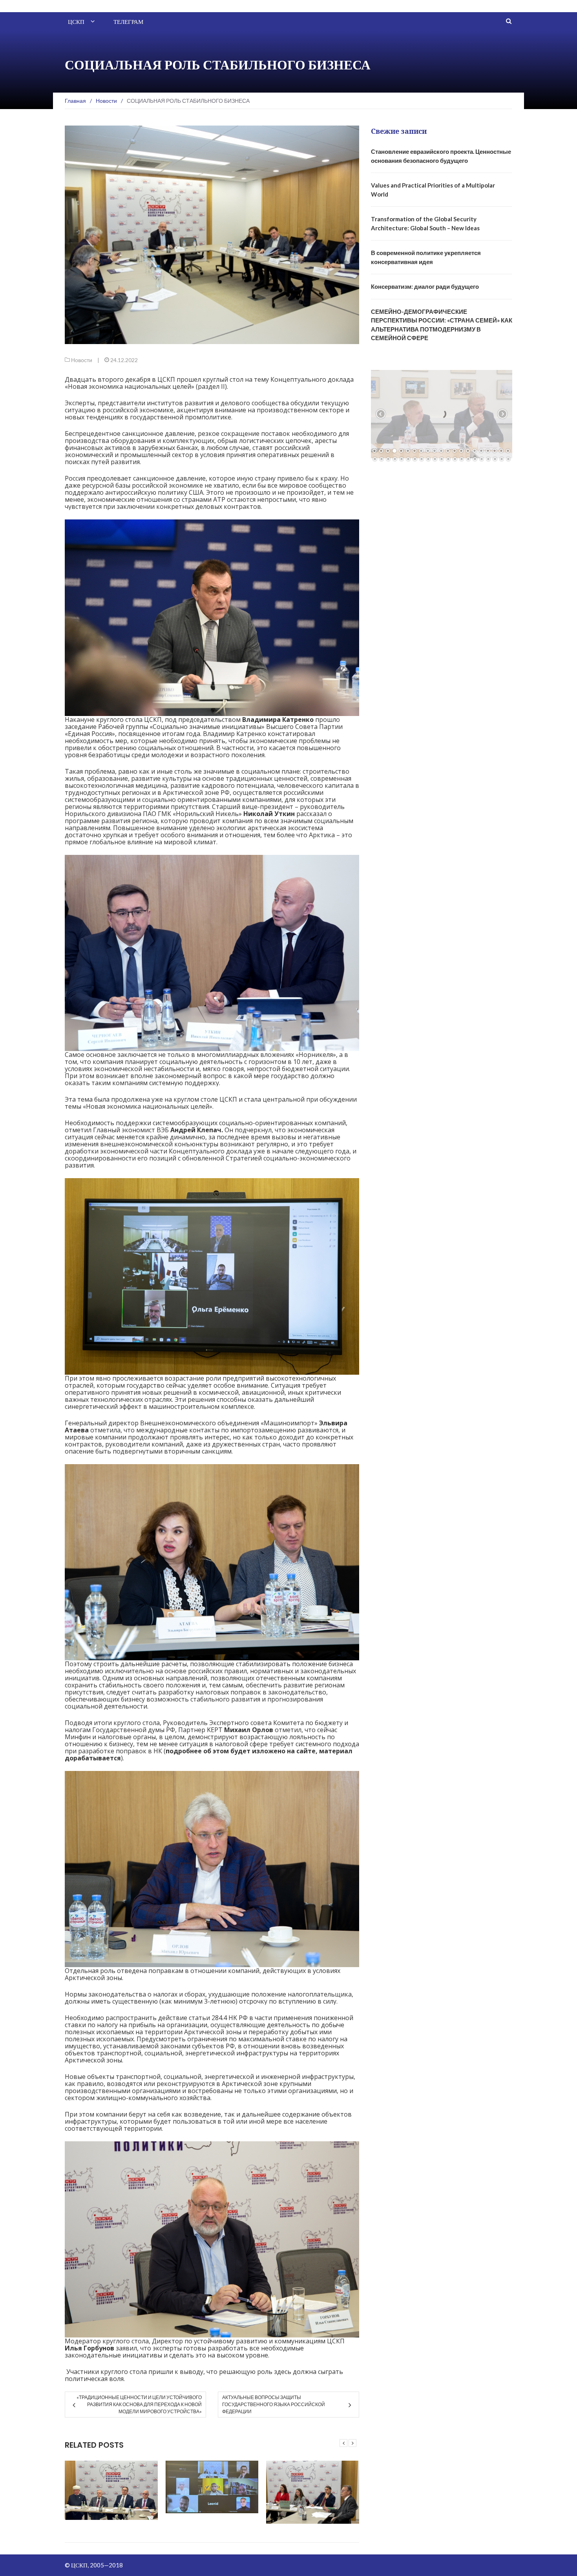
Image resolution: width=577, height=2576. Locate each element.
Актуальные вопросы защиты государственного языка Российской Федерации (274, 2404)
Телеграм (128, 22)
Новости (82, 360)
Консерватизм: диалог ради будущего (425, 286)
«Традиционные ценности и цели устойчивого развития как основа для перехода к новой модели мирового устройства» (139, 2404)
